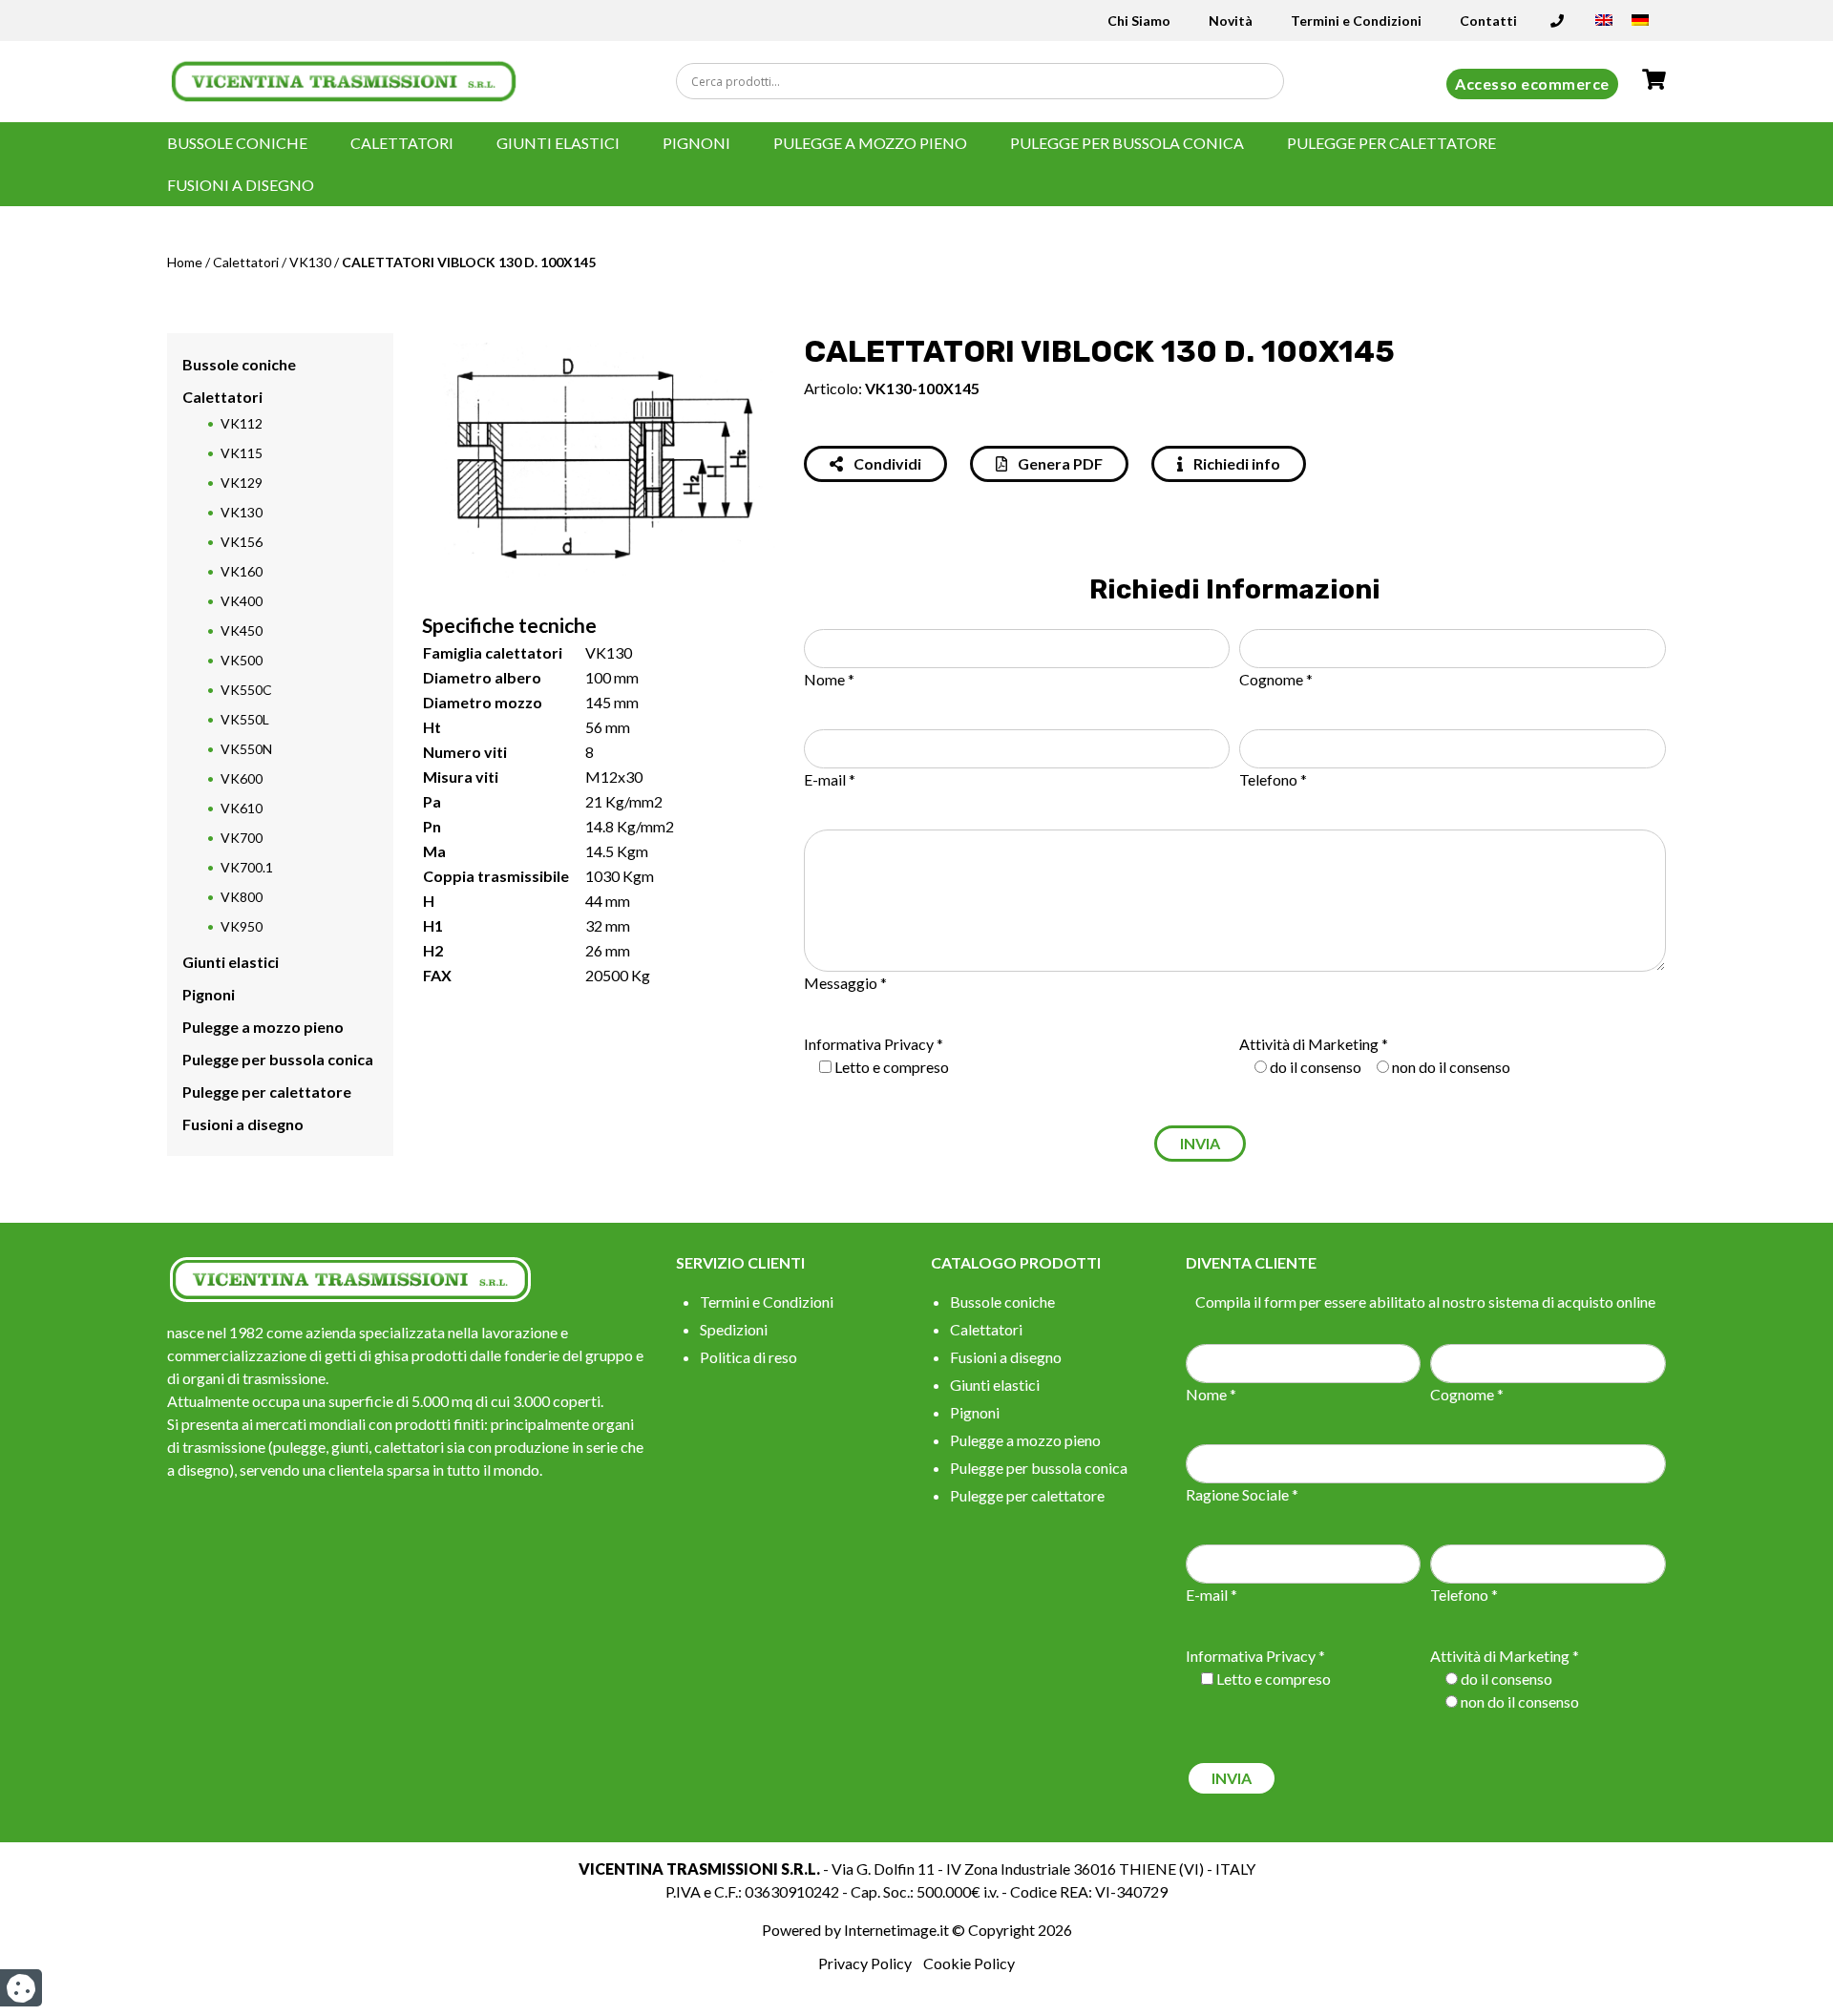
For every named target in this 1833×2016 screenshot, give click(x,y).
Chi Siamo (1139, 21)
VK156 (242, 542)
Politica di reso (748, 1357)
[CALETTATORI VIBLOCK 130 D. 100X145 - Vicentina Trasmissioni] (344, 80)
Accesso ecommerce (1532, 84)
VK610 (242, 808)
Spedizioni (734, 1329)
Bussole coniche (237, 143)
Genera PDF (1059, 463)
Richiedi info (1235, 463)
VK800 (242, 897)
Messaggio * (845, 983)
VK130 (310, 262)
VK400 (242, 601)
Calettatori (402, 143)
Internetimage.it (896, 1930)
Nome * (829, 679)
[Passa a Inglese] (1604, 26)
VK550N (246, 749)
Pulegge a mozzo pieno (870, 143)
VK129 (242, 483)
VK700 (242, 838)
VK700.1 (247, 867)
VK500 (242, 660)
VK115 (242, 453)
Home (185, 262)
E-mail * (830, 779)
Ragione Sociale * (1242, 1494)
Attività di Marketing (1309, 1044)
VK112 (242, 423)
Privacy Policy (865, 1963)
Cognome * (1276, 679)
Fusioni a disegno (241, 185)
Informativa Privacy (869, 1044)
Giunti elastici (558, 143)
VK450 (242, 630)
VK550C (246, 690)
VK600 (242, 778)
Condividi (886, 463)
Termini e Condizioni (1356, 21)
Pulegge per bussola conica (1127, 143)
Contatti (1488, 21)
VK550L (245, 719)
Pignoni (696, 143)
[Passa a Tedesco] (1640, 26)
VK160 (242, 571)
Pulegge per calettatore (1391, 143)
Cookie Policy (969, 1963)
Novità (1231, 21)
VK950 (242, 926)
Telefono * (1273, 779)
